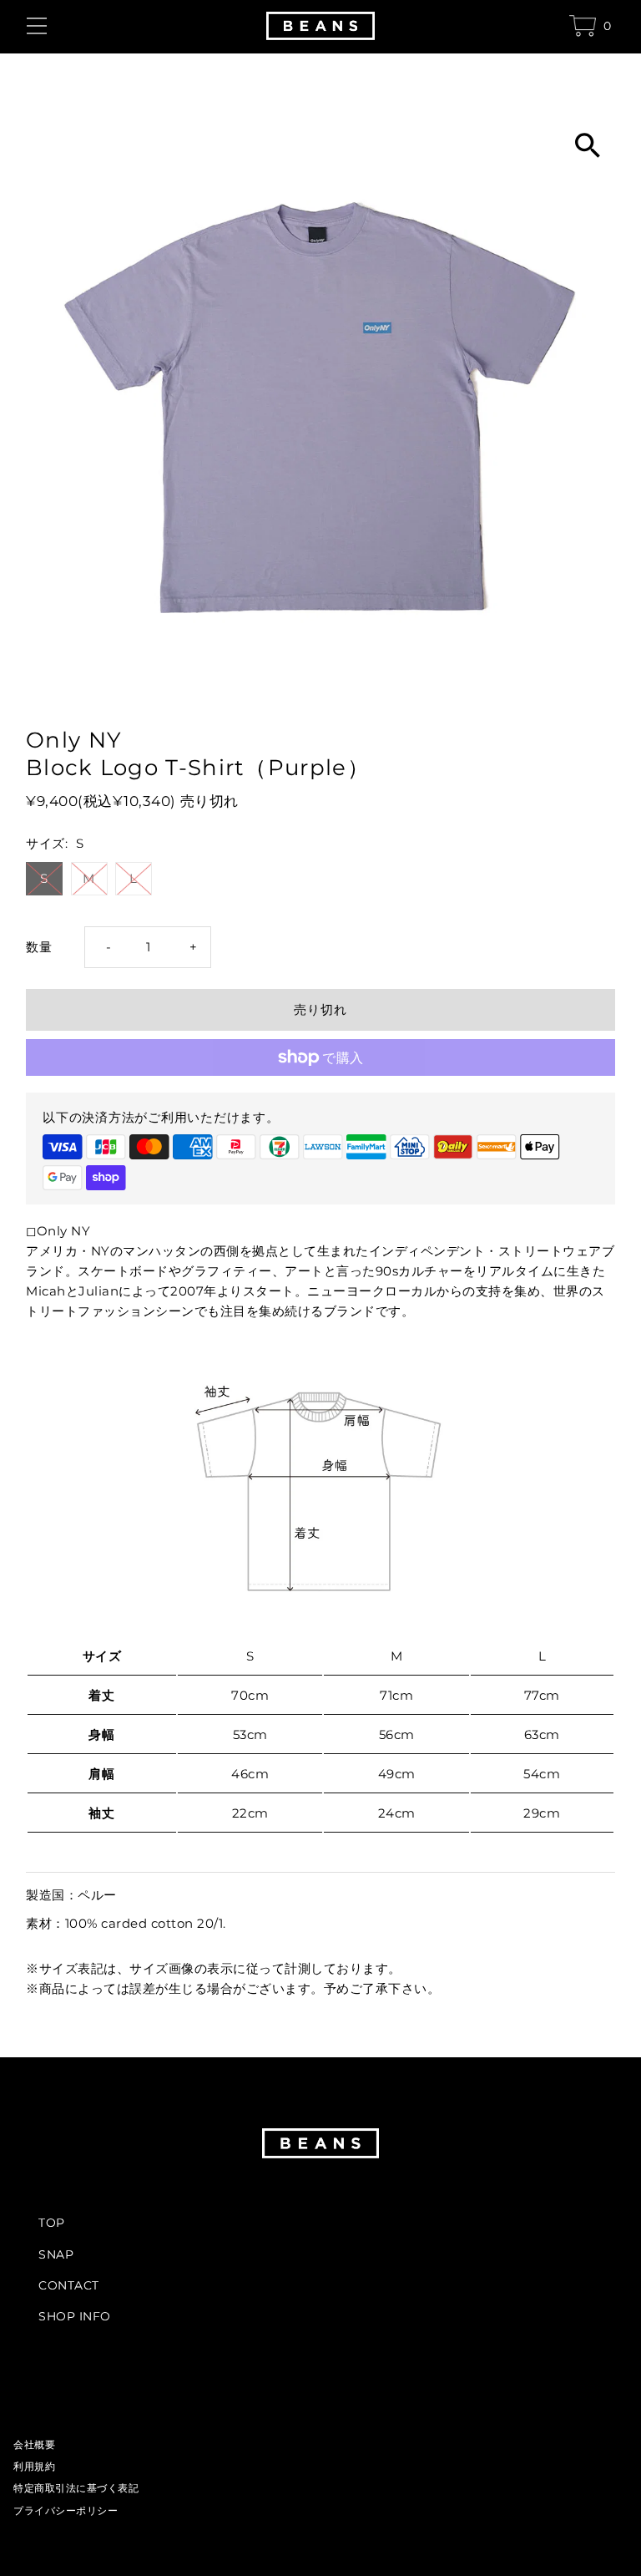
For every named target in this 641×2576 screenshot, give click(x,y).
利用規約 (34, 2466)
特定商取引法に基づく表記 (76, 2488)
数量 (39, 947)
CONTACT (69, 2285)
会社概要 (34, 2444)
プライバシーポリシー (66, 2510)
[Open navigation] (139, 26)
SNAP (56, 2254)
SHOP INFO (75, 2316)
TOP (52, 2223)
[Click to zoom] (588, 139)
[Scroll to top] (606, 2532)
